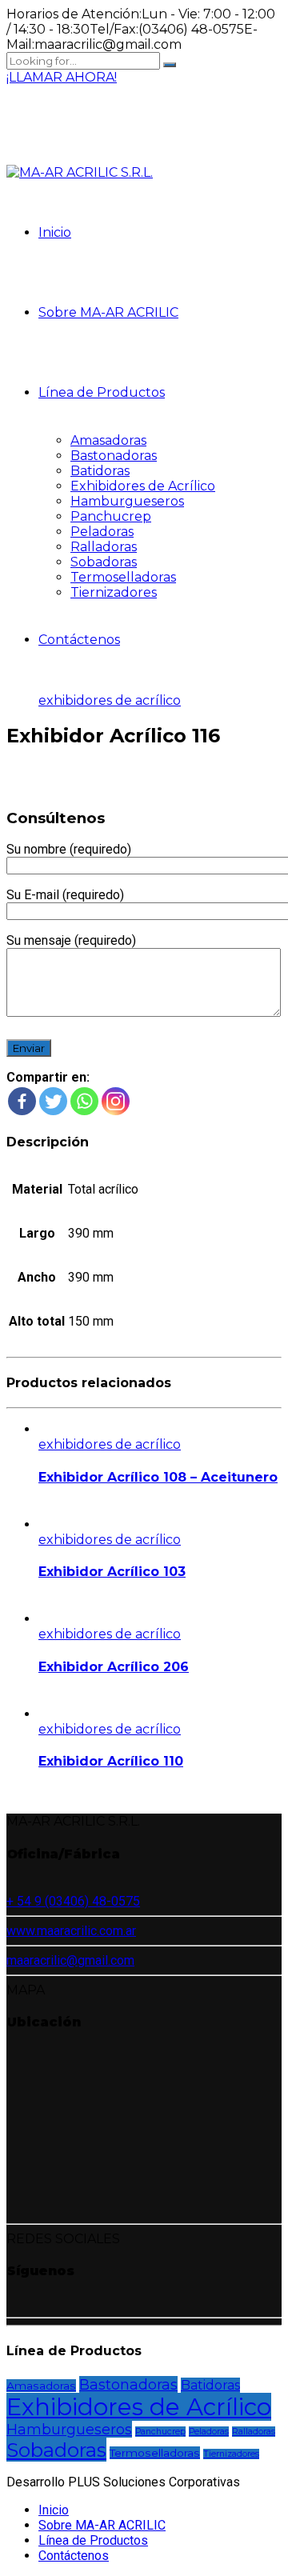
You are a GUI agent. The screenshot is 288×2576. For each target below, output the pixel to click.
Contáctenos (79, 640)
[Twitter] (53, 1101)
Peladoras (102, 532)
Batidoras (100, 471)
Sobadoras (104, 562)
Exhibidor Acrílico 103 (112, 1572)
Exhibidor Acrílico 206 (114, 1667)
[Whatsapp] (84, 1101)
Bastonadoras (114, 456)
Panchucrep (111, 516)
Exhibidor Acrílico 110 (111, 1761)
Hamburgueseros (127, 501)
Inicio (55, 232)
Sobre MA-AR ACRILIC (108, 312)
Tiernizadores (114, 592)
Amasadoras (108, 440)
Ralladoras (104, 547)
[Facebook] (22, 1101)
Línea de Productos (102, 392)
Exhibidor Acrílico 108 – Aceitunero (158, 1477)
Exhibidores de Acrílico (143, 486)
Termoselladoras (123, 577)
